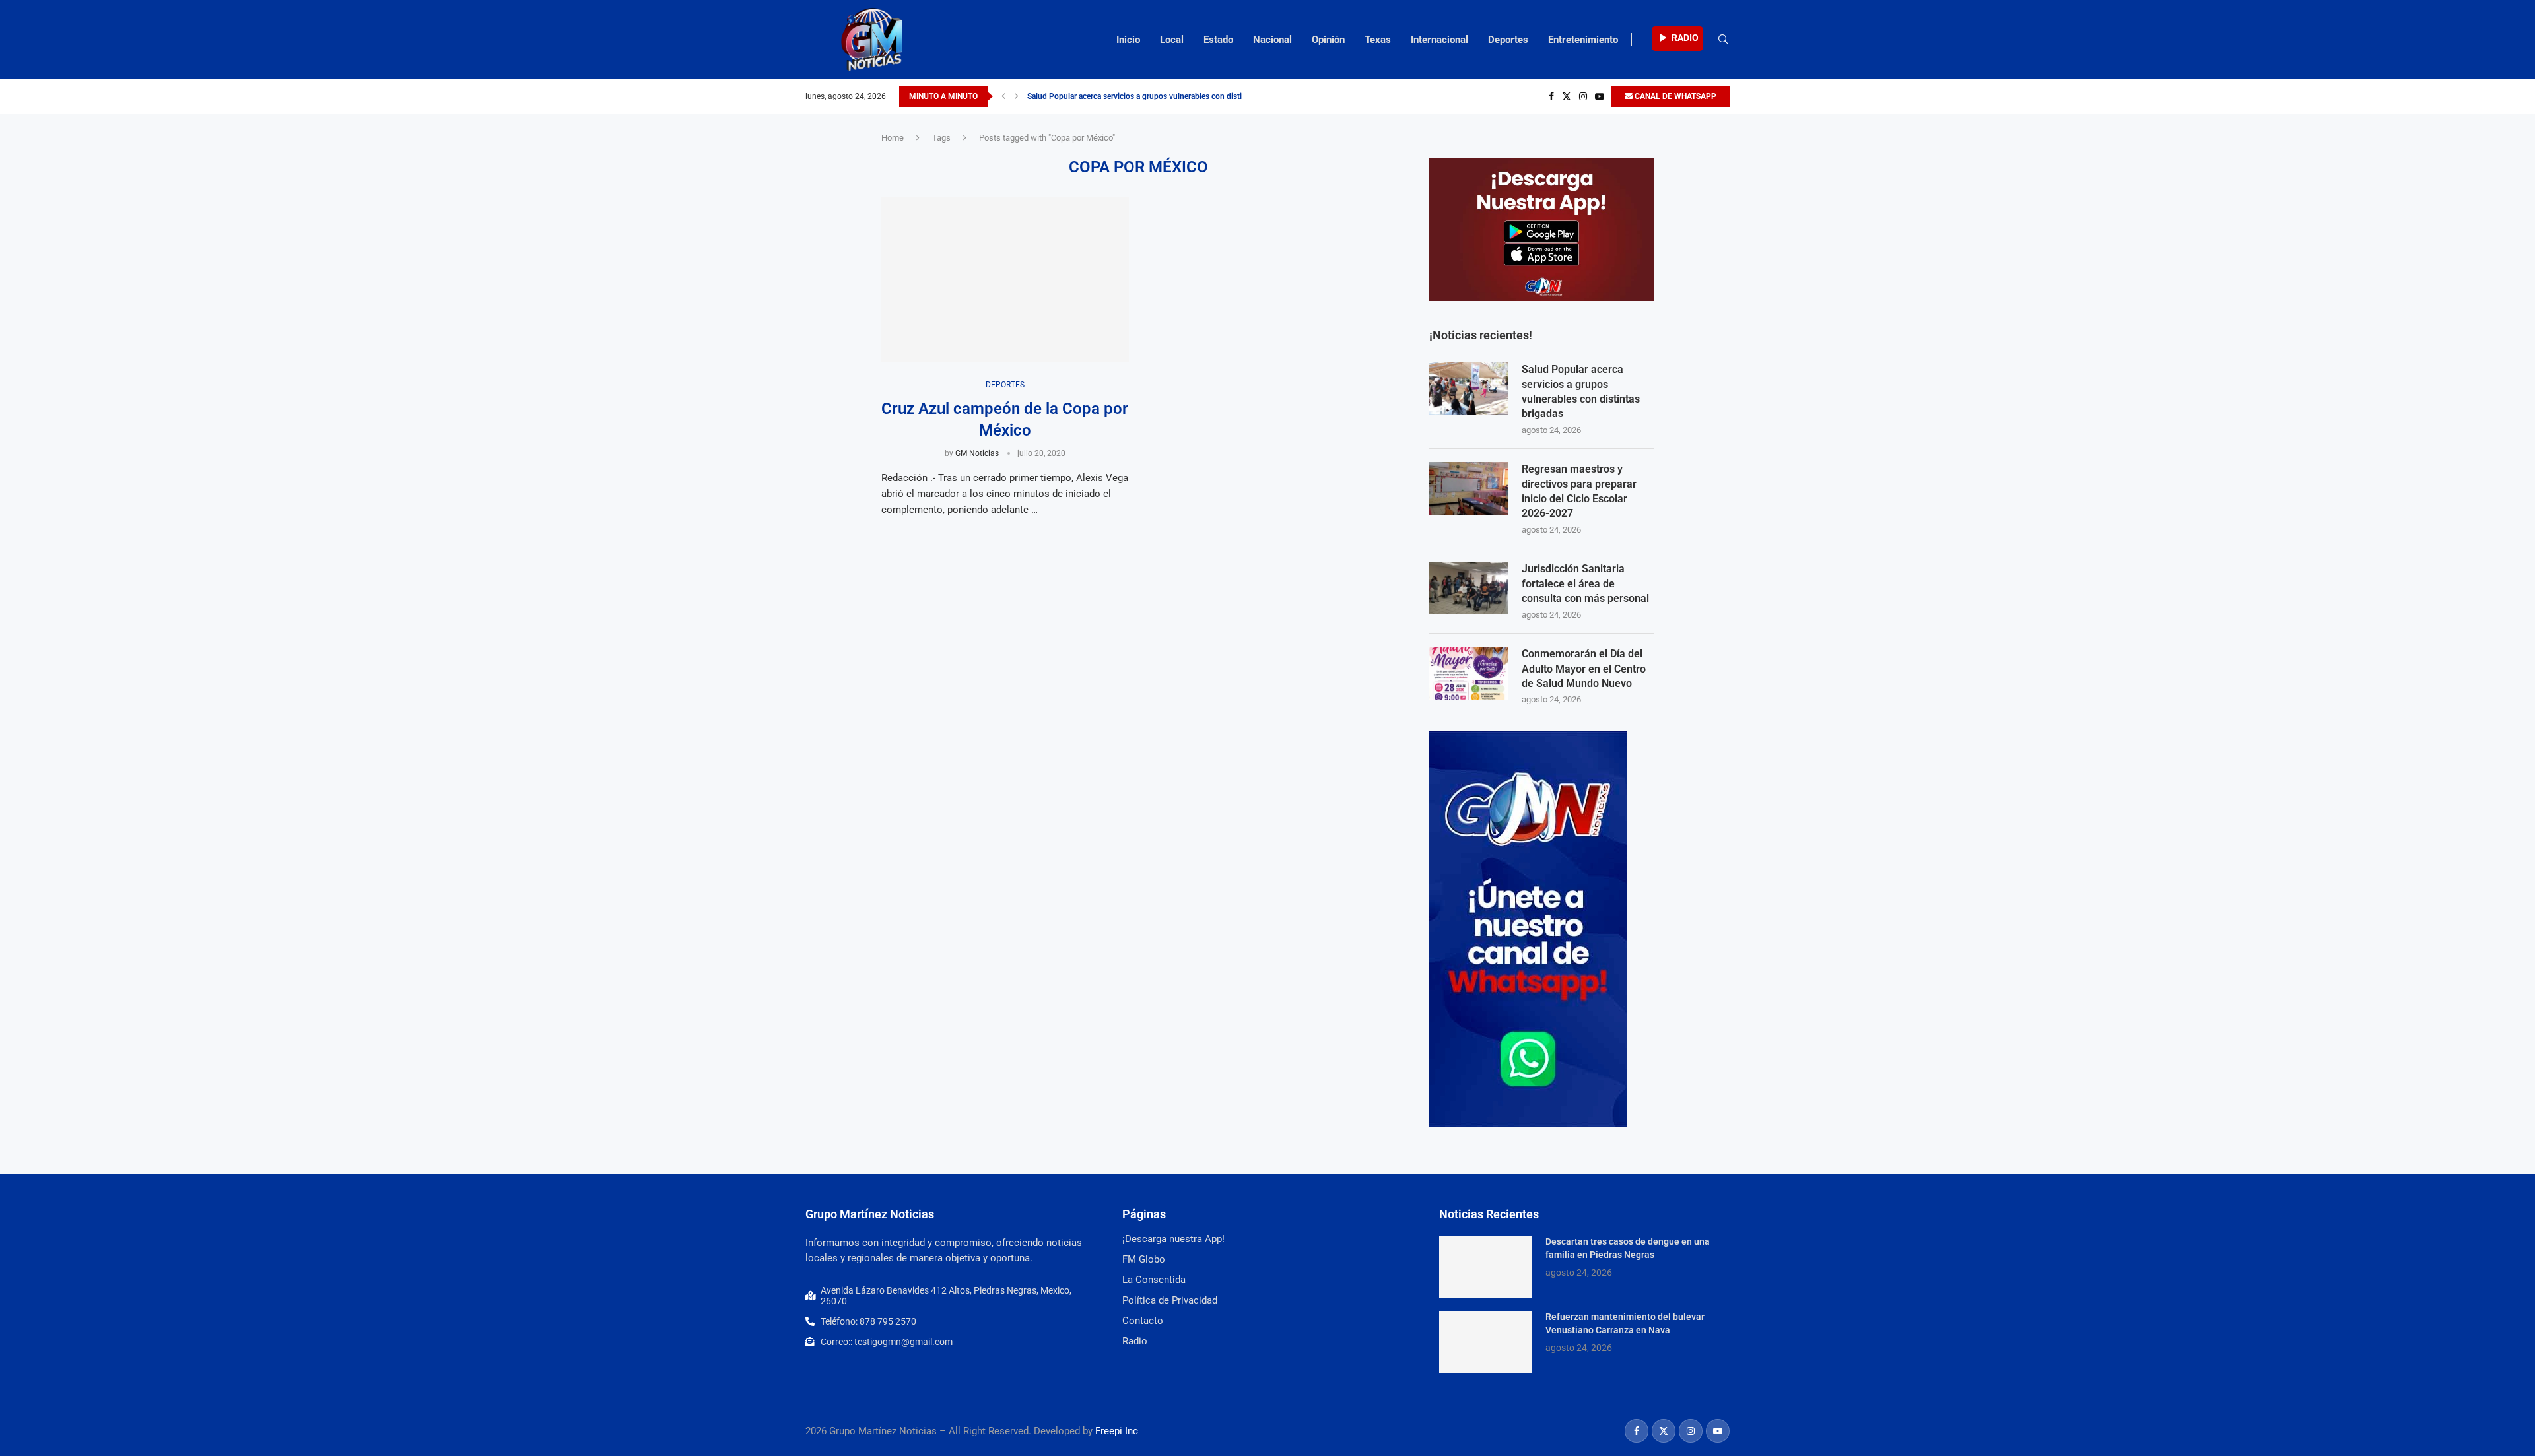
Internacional (1439, 40)
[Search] (1723, 40)
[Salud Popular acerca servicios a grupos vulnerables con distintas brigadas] (1469, 389)
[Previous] (1003, 96)
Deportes (1508, 40)
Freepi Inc (1117, 1431)
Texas (1378, 40)
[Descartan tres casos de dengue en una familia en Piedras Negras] (1486, 1267)
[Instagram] (1583, 96)
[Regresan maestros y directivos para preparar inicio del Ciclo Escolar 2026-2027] (1469, 488)
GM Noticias (977, 453)
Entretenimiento (1583, 40)
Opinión (1328, 40)
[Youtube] (1600, 96)
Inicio (1128, 40)
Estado (1218, 40)
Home (893, 138)
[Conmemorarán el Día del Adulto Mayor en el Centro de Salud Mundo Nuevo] (1469, 673)
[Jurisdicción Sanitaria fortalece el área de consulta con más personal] (1469, 588)
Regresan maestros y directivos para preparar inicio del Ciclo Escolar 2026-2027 (1579, 491)
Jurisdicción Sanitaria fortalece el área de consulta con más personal (1585, 583)
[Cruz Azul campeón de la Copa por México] (1005, 279)
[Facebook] (1551, 96)
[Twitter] (1567, 96)
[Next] (1017, 96)
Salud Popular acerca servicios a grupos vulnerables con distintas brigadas (1158, 96)
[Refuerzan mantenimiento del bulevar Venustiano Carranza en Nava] (1486, 1342)
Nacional (1272, 40)
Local (1172, 40)
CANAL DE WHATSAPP (1674, 96)
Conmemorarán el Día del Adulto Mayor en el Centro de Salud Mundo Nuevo (1584, 669)
